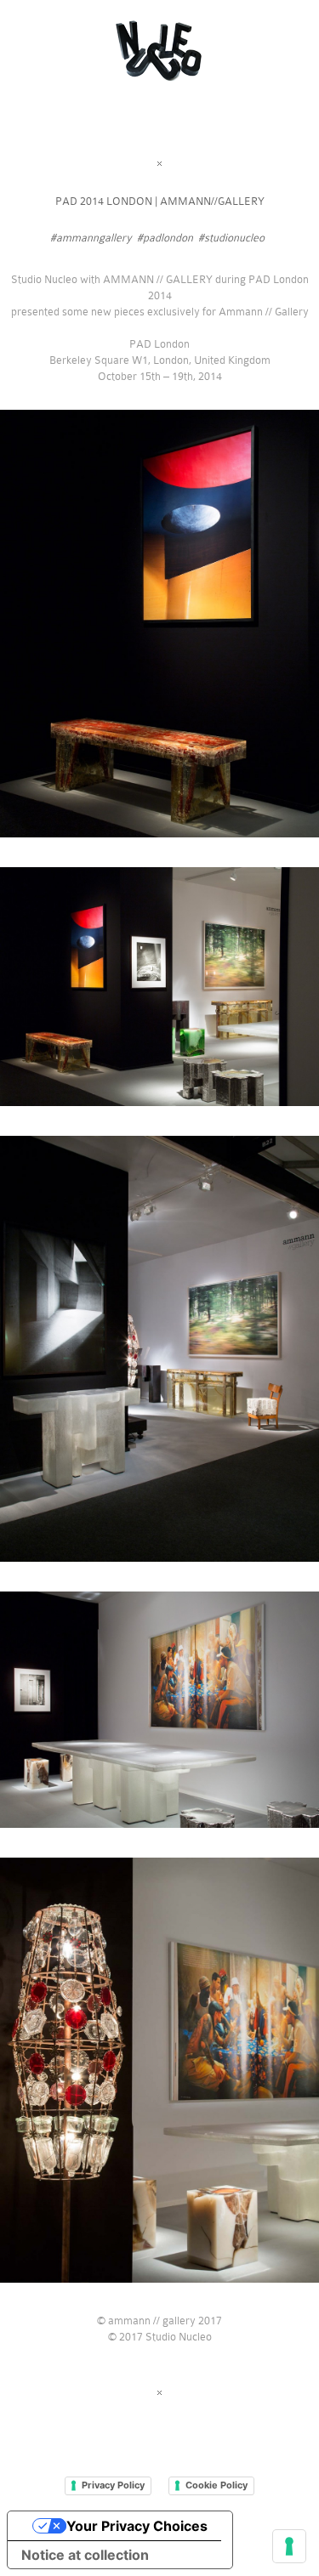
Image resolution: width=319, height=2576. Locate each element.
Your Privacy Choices (137, 2526)
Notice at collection (85, 2555)
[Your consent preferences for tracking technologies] (289, 2546)
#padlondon (165, 238)
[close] (159, 164)
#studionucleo (231, 238)
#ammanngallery (91, 238)
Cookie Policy (216, 2485)
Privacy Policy (113, 2485)
